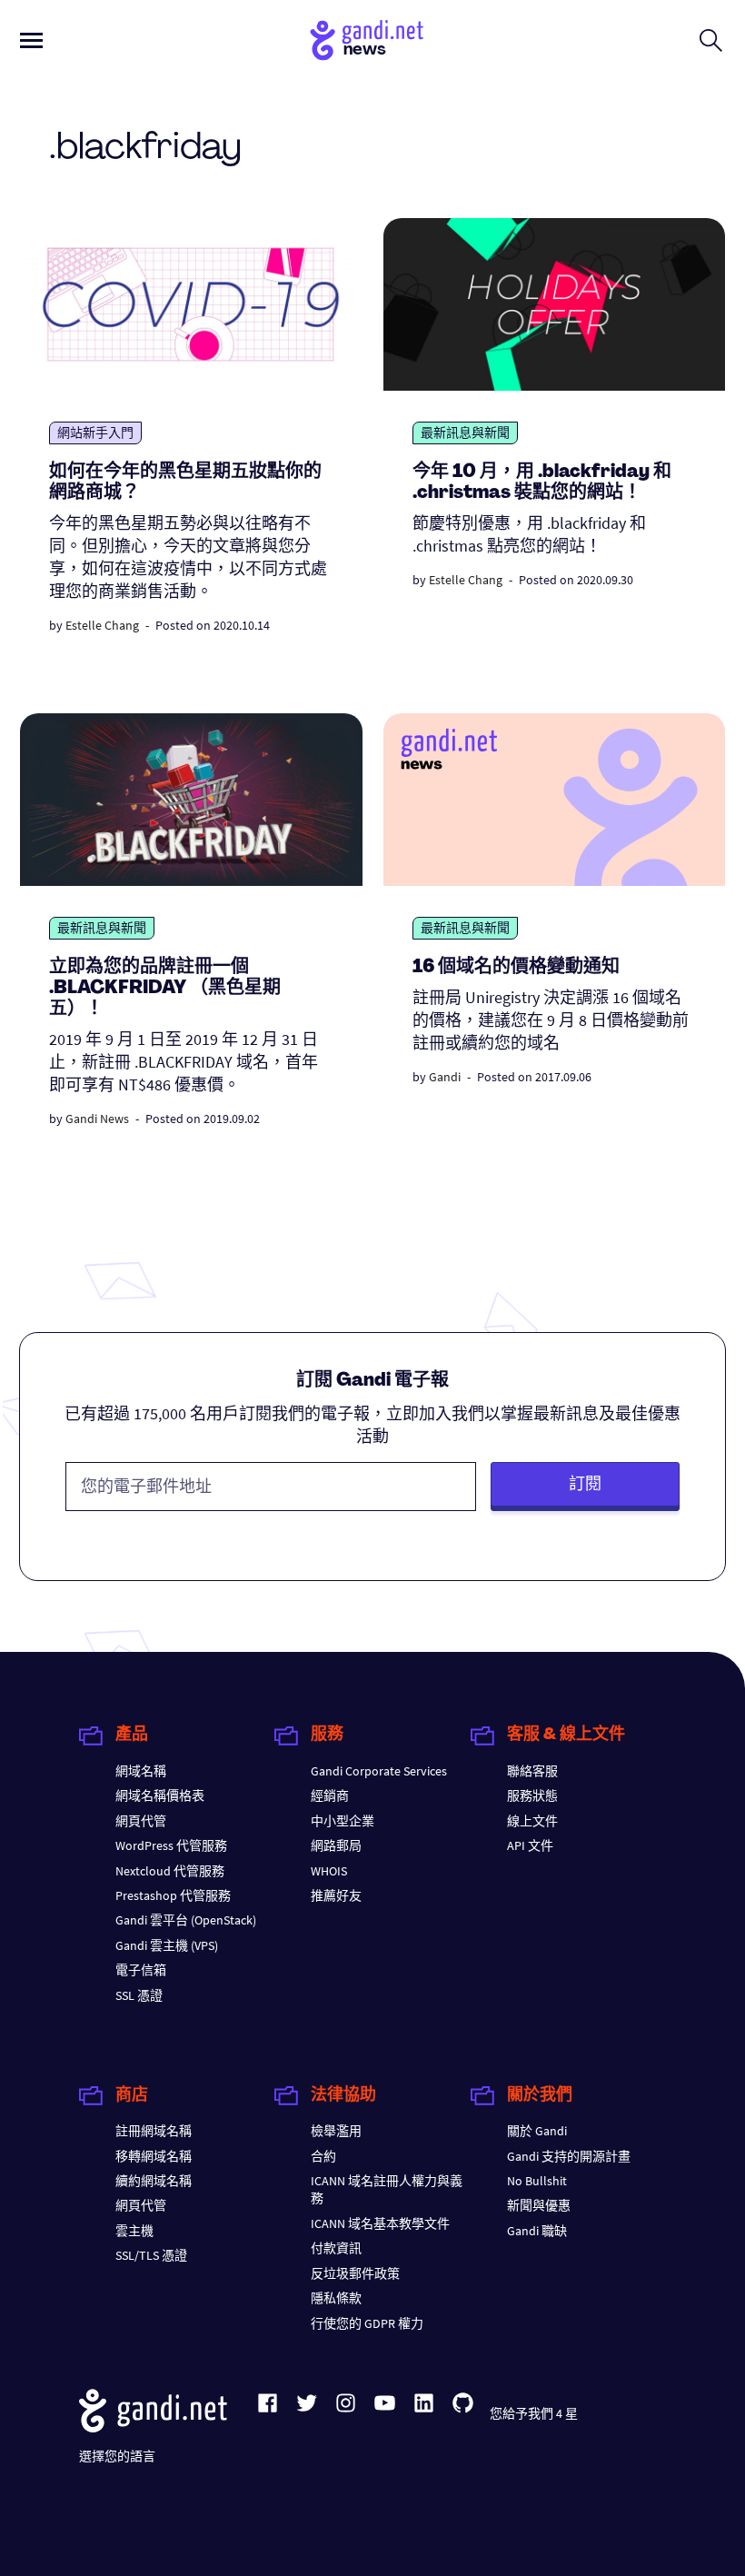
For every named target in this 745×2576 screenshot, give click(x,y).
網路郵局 (336, 1845)
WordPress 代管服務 (171, 1845)
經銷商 (330, 1795)
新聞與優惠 (539, 2205)
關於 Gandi (537, 2131)
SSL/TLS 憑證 (151, 2255)
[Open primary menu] (31, 40)
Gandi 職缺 (537, 2231)
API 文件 (530, 1845)
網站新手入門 (95, 433)
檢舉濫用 (336, 2131)
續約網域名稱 (154, 2181)
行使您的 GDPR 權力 (367, 2323)
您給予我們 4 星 (534, 2413)
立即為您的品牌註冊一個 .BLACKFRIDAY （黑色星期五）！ (165, 989)
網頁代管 (141, 1821)
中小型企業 (343, 1821)
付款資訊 (336, 2248)
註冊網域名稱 (154, 2131)
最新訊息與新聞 (465, 433)
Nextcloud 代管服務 (170, 1871)
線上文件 (532, 1821)
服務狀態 (532, 1795)
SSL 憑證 (139, 1995)
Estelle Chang (102, 625)
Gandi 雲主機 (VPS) (167, 1945)
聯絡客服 (532, 1771)
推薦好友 (336, 1895)
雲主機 (134, 2231)
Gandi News (97, 1119)
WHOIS (329, 1871)
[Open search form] (711, 40)
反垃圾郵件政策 (355, 2273)
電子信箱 (141, 1970)
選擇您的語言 (117, 2456)
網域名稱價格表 (160, 1795)
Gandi (445, 1077)
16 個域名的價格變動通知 (516, 968)
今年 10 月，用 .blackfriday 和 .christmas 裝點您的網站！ (542, 483)
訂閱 (585, 1483)
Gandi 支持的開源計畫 (569, 2156)
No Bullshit (537, 2181)
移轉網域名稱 (154, 2156)
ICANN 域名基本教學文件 (380, 2223)
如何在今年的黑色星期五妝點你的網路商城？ (185, 483)
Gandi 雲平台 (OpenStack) (186, 1920)
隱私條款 (336, 2298)
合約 (323, 2156)
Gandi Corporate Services (379, 1771)
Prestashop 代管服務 (173, 1895)
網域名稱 (141, 1771)
